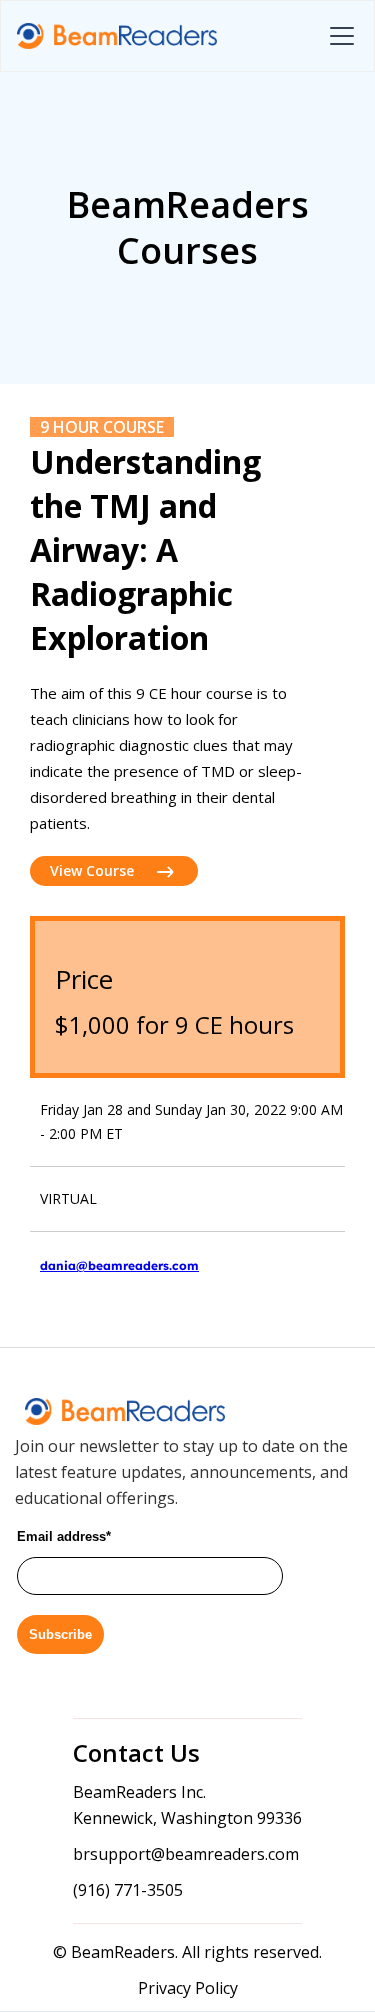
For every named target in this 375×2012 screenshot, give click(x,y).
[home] (117, 36)
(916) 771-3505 (128, 1890)
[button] (338, 36)
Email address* (64, 1536)
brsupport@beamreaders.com (186, 1854)
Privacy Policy (188, 1988)
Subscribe (60, 1634)
